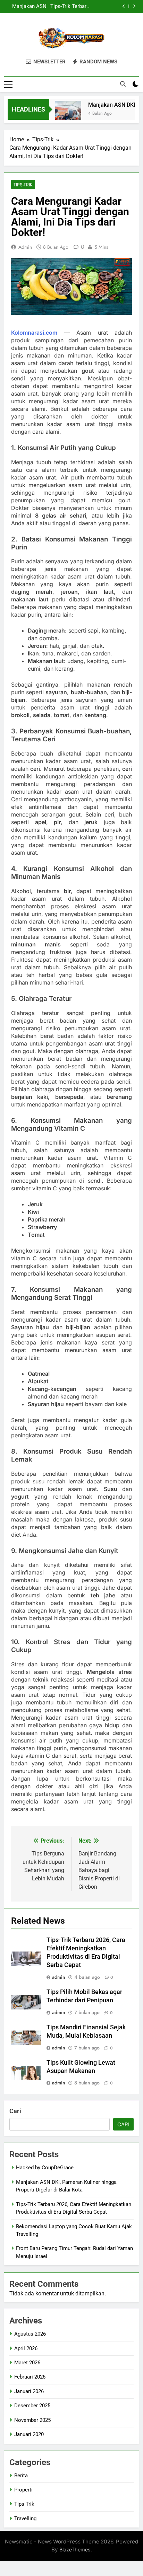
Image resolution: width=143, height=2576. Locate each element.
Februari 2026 (30, 2377)
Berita (21, 2476)
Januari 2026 (29, 2391)
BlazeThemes (75, 2549)
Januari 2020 (29, 2434)
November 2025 (32, 2420)
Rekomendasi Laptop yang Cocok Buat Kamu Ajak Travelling (66, 7)
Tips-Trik (23, 185)
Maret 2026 (27, 2363)
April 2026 (26, 2348)
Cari (15, 2111)
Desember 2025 (32, 2406)
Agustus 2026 (30, 2334)
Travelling (25, 2518)
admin (25, 247)
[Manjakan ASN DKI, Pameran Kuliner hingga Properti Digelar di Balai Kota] (62, 114)
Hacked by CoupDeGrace (45, 2168)
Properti (23, 2490)
